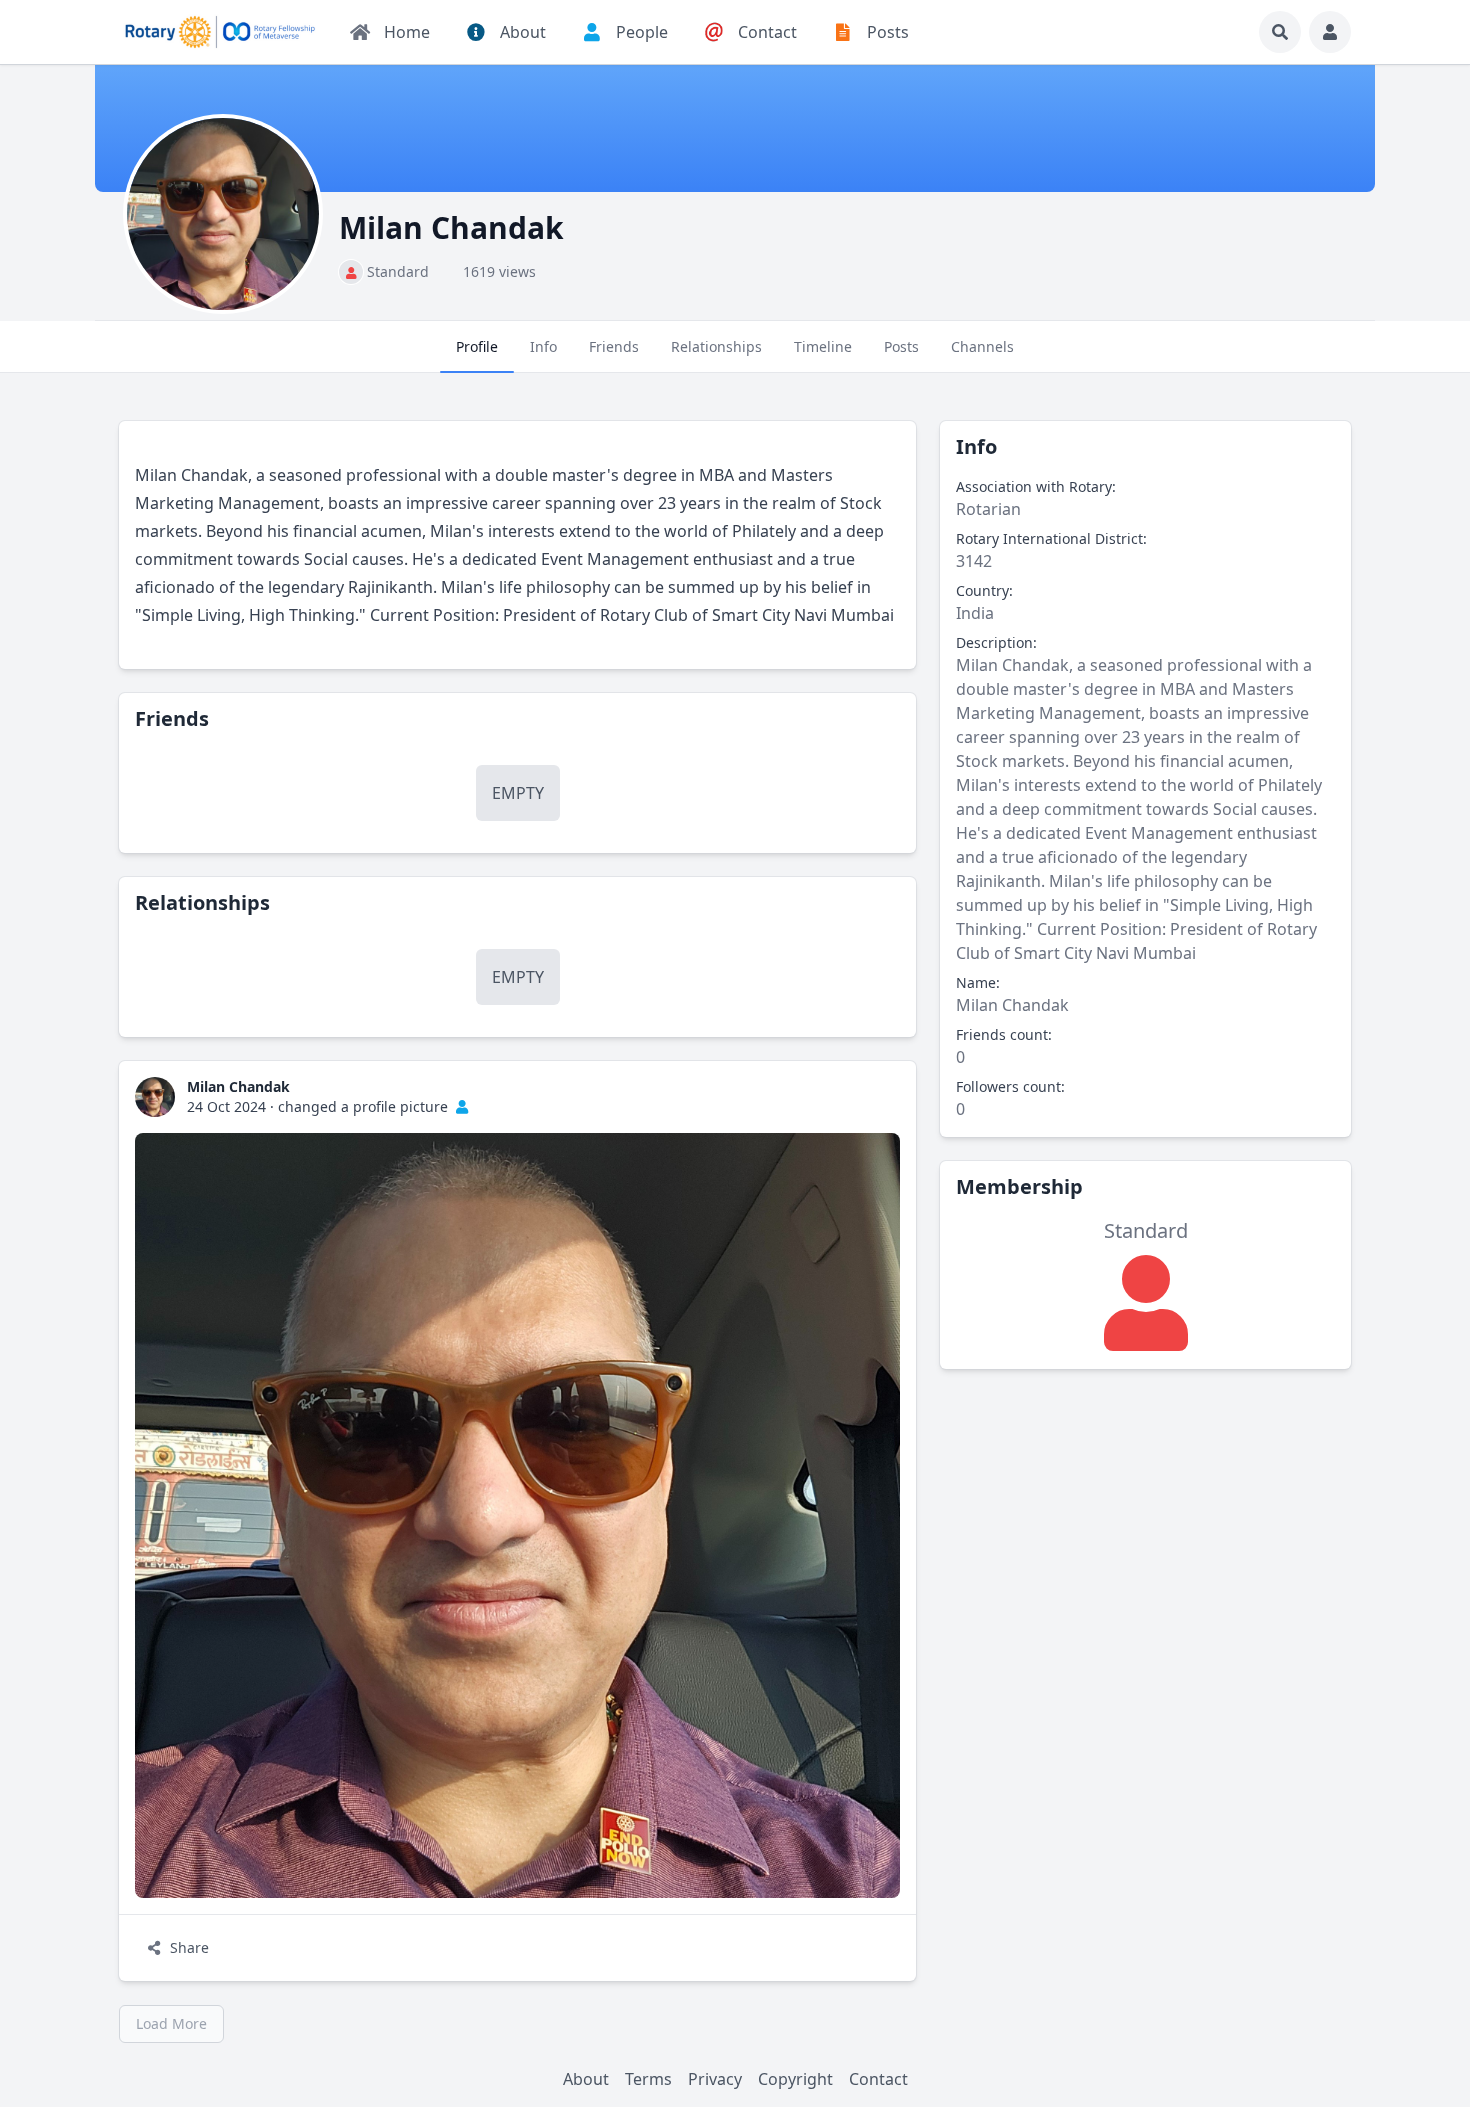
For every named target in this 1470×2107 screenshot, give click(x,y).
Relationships (716, 346)
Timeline (823, 346)
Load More (171, 2023)
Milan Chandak (238, 1086)
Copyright (795, 2079)
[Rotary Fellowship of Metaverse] (219, 32)
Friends (614, 346)
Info (543, 346)
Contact (878, 2079)
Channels (982, 346)
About (586, 2079)
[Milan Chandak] (155, 1097)
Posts (901, 346)
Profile (477, 346)
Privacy (715, 2079)
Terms (648, 2079)
